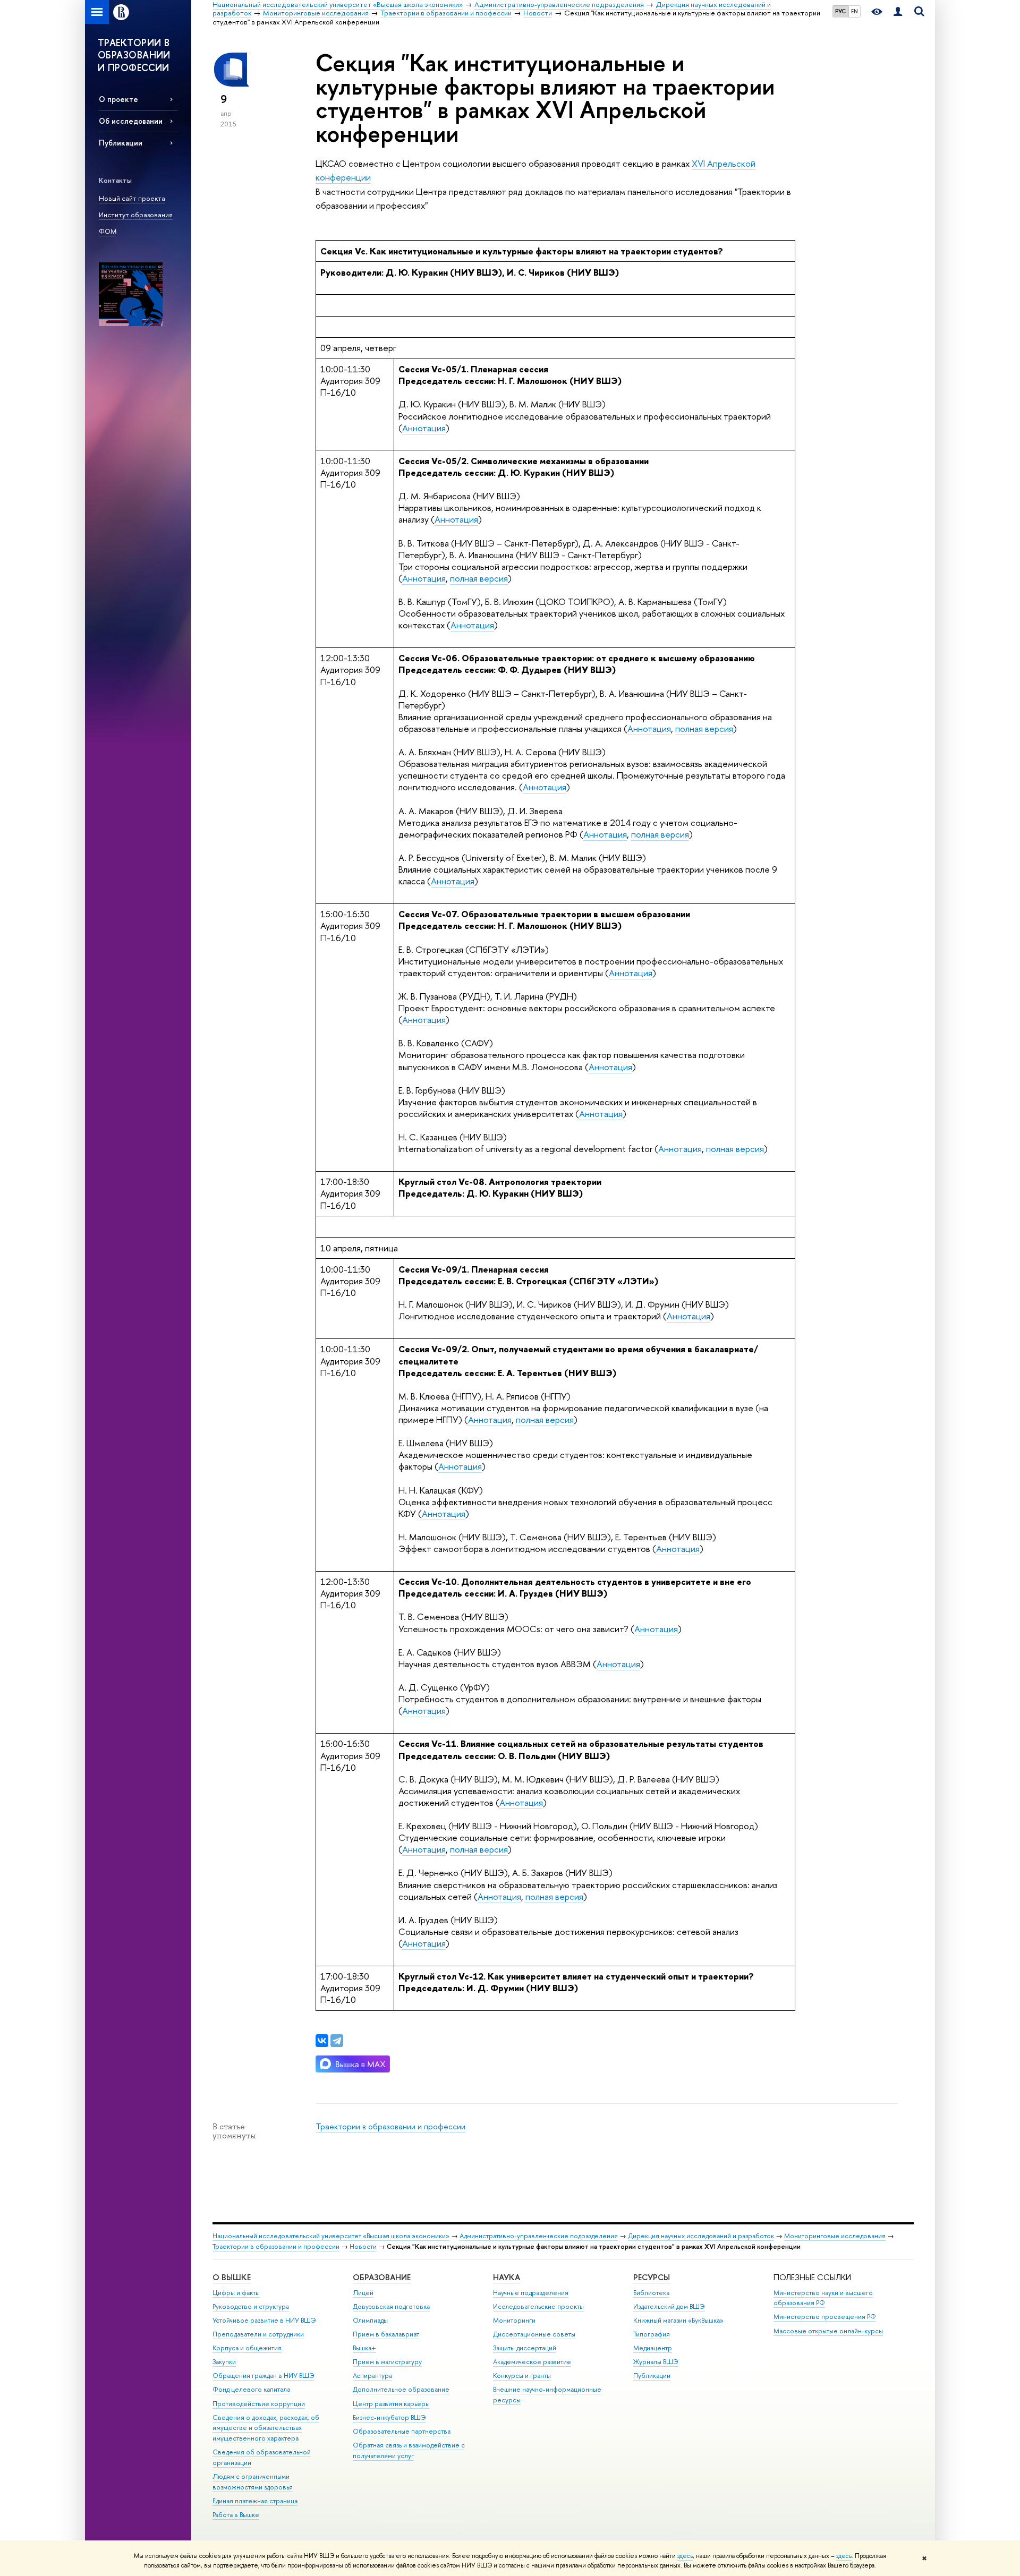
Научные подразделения (531, 2293)
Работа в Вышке (236, 2515)
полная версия (479, 578)
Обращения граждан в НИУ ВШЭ (263, 2375)
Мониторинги (514, 2320)
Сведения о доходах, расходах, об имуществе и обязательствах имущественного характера (266, 2428)
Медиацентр (653, 2348)
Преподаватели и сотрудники (258, 2334)
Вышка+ (364, 2348)
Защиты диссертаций (525, 2348)
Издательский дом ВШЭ (669, 2306)
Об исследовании (131, 121)
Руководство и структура (251, 2306)
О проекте (118, 99)
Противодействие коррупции (259, 2404)
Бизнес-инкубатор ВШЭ (389, 2417)
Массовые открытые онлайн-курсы (828, 2331)
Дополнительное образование (401, 2389)
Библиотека (651, 2293)
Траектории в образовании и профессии (390, 2126)
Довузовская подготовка (391, 2306)
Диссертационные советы (534, 2334)
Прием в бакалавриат (386, 2334)
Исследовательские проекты (538, 2306)
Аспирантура (372, 2375)
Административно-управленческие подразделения (539, 2236)
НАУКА (507, 2277)
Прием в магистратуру (387, 2362)
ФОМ (108, 231)
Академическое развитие (532, 2362)
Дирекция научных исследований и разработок (701, 2236)
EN (855, 11)
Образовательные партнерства (402, 2431)
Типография (652, 2334)
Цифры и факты (236, 2293)
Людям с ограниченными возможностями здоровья (253, 2482)
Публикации (121, 143)
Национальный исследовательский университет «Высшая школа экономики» (331, 2236)
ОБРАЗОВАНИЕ (382, 2277)
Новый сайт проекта (132, 198)
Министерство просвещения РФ (825, 2317)
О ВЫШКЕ (232, 2277)
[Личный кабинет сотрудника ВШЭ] (898, 12)
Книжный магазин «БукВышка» (678, 2320)
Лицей (363, 2293)
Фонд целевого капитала (251, 2389)
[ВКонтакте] (322, 2041)
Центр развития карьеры (391, 2404)
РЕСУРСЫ (652, 2277)
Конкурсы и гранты (522, 2375)
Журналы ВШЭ (656, 2362)
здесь (685, 2556)
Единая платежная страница (255, 2501)
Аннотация (424, 428)
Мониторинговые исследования (835, 2236)
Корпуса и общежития (247, 2348)
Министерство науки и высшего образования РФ (823, 2298)
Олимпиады (370, 2320)
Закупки (224, 2362)
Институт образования (136, 215)
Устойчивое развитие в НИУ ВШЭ (264, 2320)
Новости (363, 2246)
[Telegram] (337, 2041)
